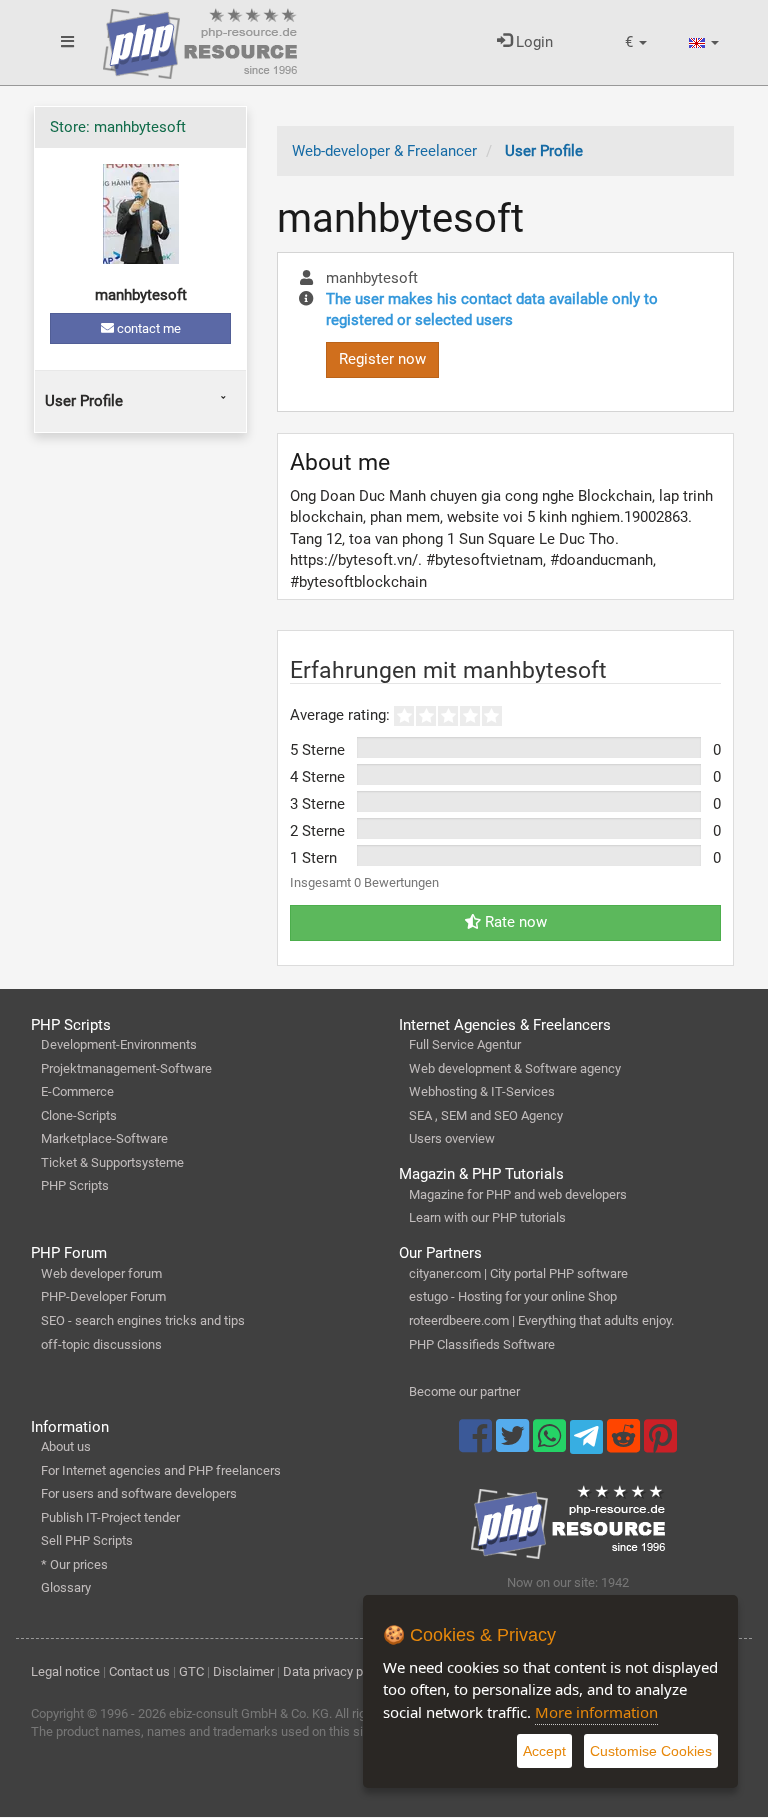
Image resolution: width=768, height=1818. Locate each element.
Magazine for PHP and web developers (518, 1194)
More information (596, 1712)
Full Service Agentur (465, 1044)
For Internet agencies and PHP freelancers (161, 1470)
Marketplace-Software (104, 1138)
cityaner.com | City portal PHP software (518, 1273)
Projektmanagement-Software (126, 1068)
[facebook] (477, 1445)
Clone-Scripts (79, 1115)
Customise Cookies (651, 1751)
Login (532, 42)
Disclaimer (243, 1671)
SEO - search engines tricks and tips (143, 1320)
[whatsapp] (551, 1445)
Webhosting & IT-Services (482, 1091)
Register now (382, 359)
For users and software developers (139, 1493)
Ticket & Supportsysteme (112, 1162)
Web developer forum (101, 1273)
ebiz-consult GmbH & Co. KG (249, 1713)
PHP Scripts (75, 1185)
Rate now (514, 922)
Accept (544, 1751)
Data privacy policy (336, 1671)
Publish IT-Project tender (110, 1517)
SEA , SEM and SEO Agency (486, 1115)
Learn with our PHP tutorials (487, 1217)
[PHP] (200, 40)
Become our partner (464, 1391)
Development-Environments (119, 1044)
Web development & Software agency (515, 1068)
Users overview (452, 1138)
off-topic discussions (101, 1344)
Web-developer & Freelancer (384, 151)
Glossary (66, 1587)
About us (66, 1446)
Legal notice (65, 1671)
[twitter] (514, 1445)
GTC (191, 1671)
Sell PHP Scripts (87, 1540)
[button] (636, 42)
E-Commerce (77, 1091)
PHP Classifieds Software (482, 1344)
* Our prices (74, 1564)
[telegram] (588, 1442)
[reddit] (625, 1445)
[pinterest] (660, 1445)
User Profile (84, 401)
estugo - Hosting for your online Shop (513, 1296)
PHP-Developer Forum (103, 1296)
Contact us (139, 1671)
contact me (147, 328)
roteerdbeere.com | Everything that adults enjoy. (541, 1320)
